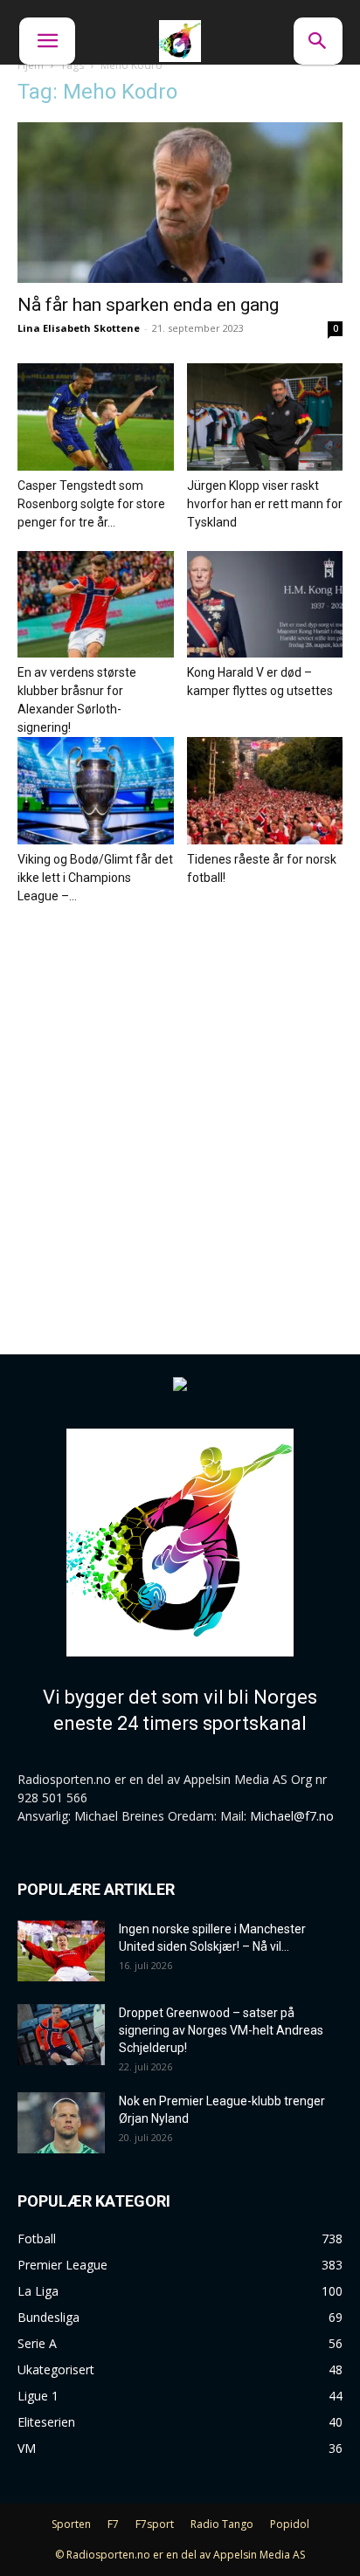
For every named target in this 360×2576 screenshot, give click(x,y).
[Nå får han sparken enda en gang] (180, 203)
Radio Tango (222, 2524)
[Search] (318, 41)
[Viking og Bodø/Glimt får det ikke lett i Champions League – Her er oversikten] (96, 791)
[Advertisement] (180, 1113)
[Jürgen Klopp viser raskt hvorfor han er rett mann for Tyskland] (265, 417)
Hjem (31, 65)
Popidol (290, 2524)
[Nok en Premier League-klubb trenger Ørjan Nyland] (61, 2123)
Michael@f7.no (292, 1816)
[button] (47, 41)
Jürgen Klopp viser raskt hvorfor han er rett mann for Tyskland (265, 504)
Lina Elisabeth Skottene (79, 328)
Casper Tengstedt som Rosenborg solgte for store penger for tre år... (91, 504)
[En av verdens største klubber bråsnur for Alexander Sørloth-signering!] (96, 605)
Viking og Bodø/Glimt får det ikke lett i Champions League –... (95, 878)
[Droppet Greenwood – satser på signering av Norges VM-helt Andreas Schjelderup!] (61, 2035)
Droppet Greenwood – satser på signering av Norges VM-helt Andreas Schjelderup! (221, 2030)
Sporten (71, 2524)
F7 (113, 2524)
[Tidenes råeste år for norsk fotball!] (265, 791)
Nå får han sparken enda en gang (148, 305)
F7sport (155, 2524)
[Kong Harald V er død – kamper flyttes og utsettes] (265, 605)
